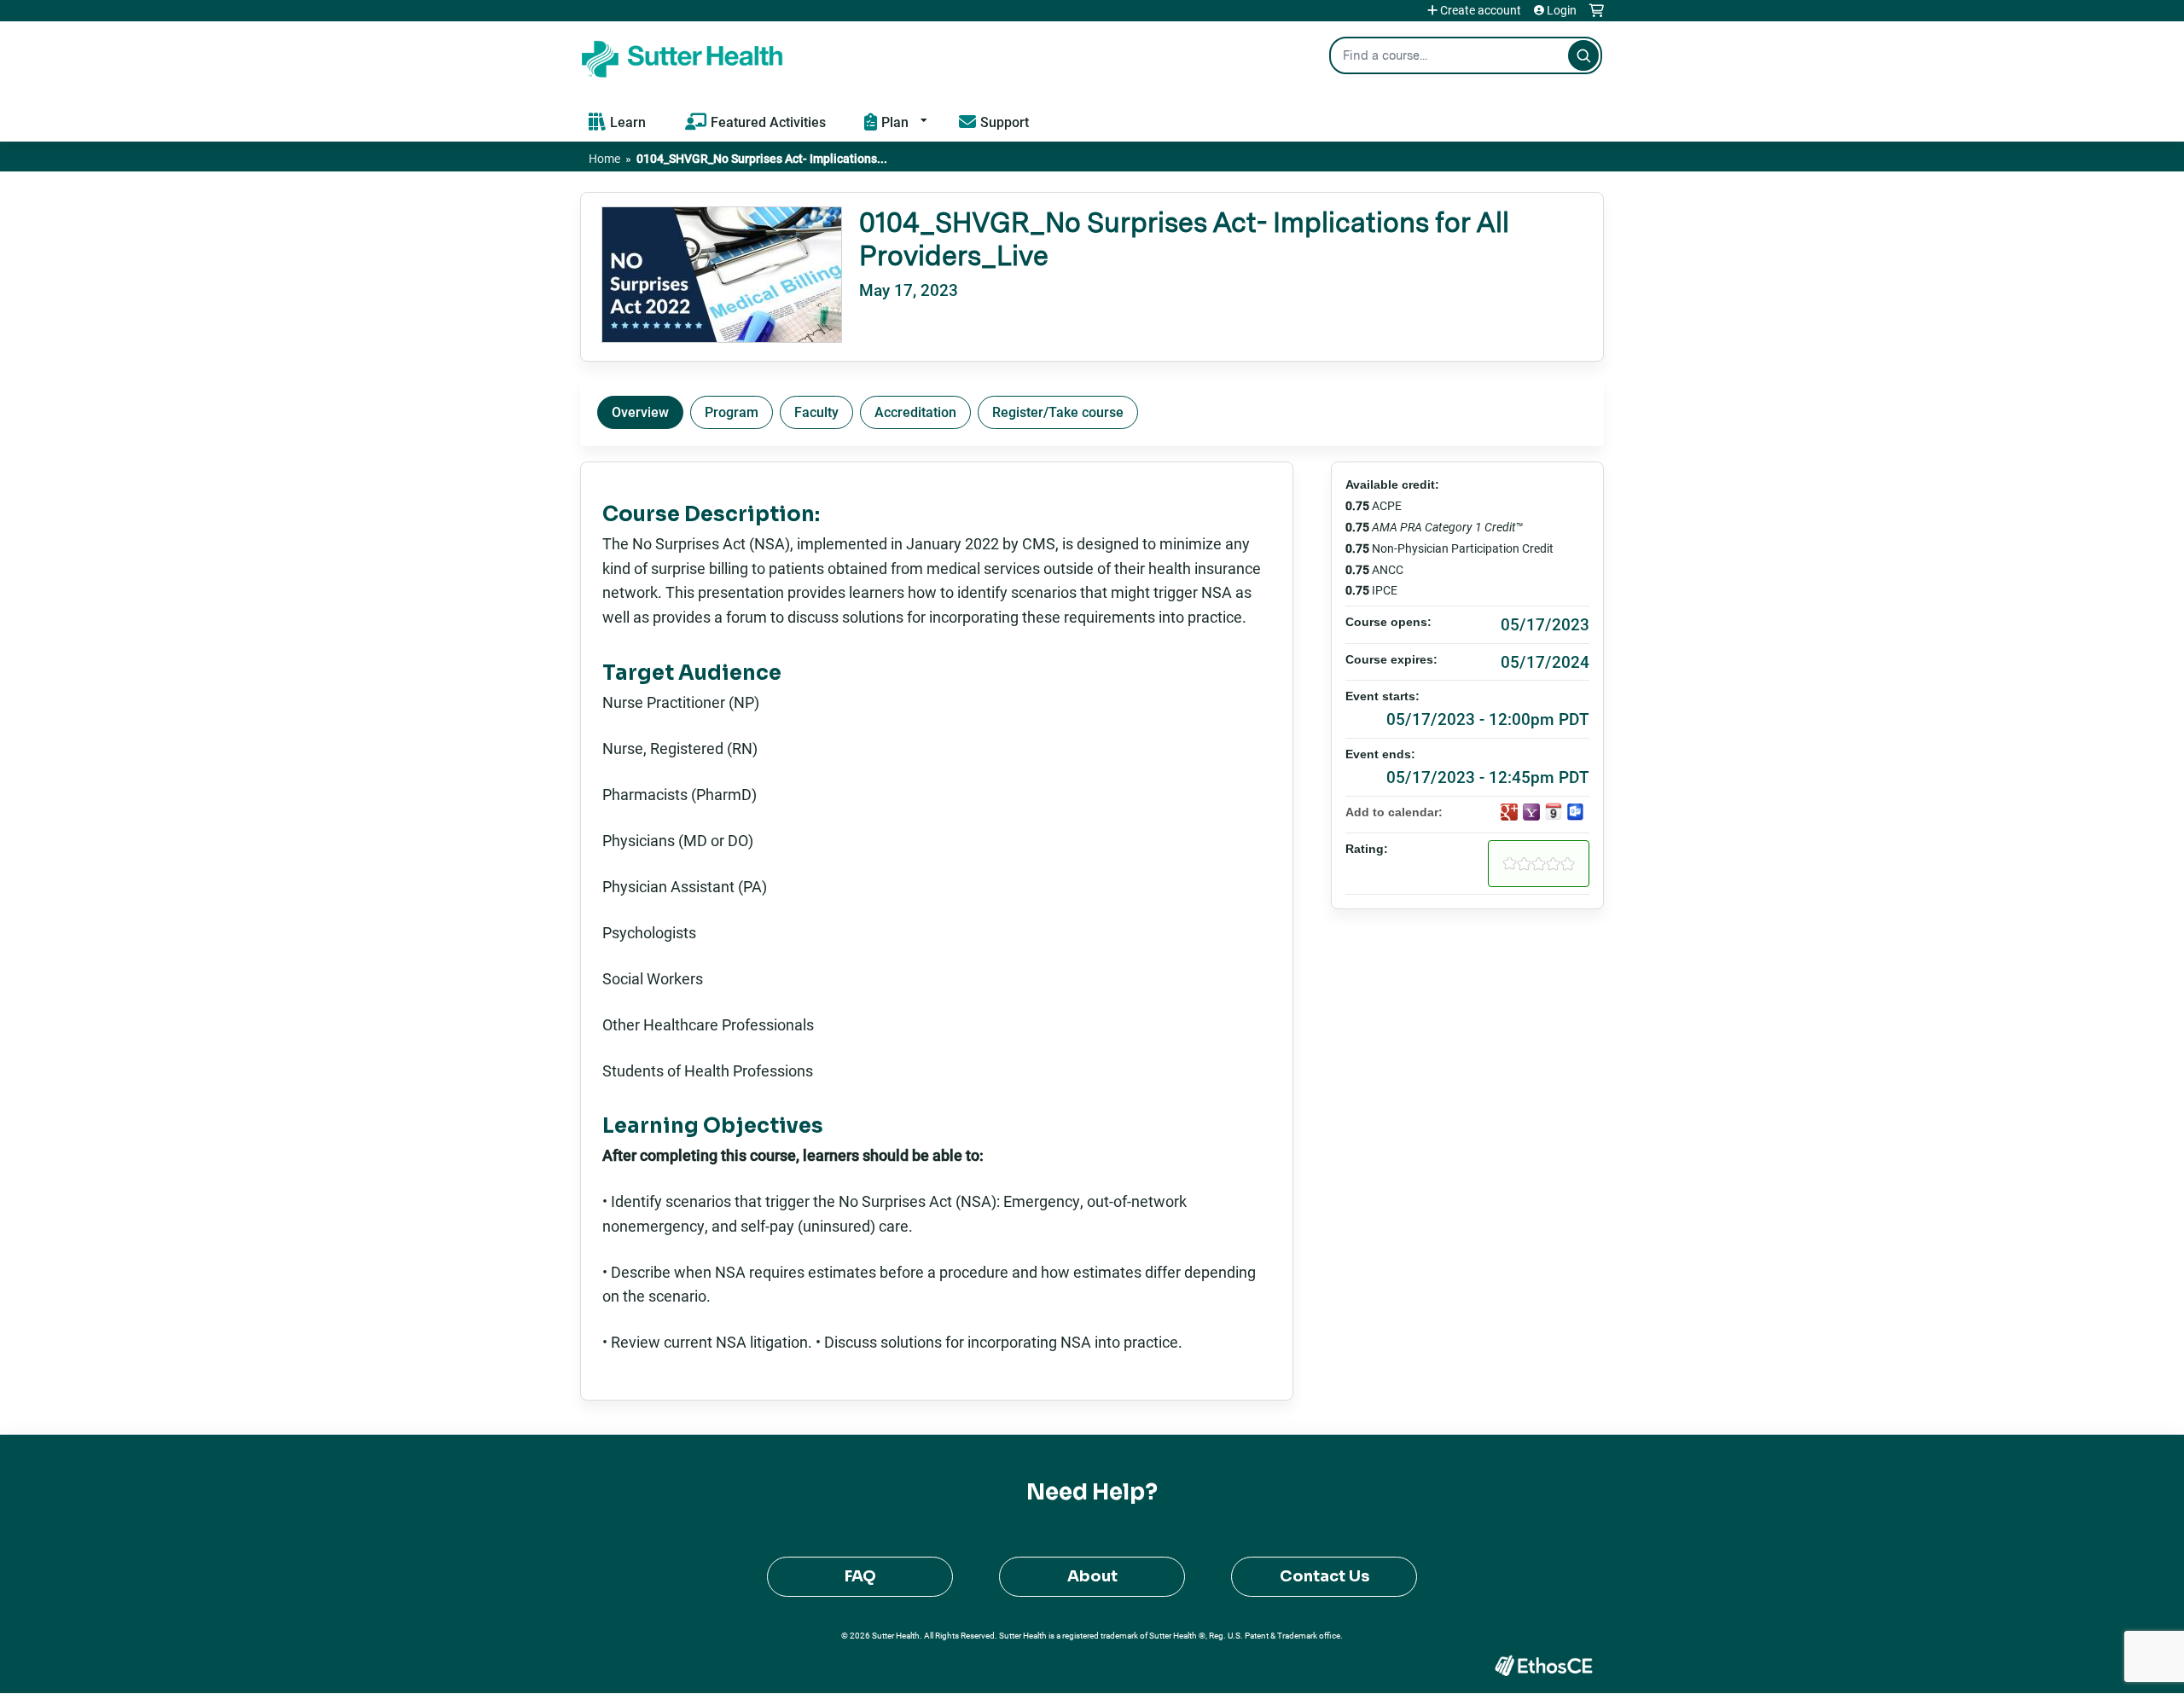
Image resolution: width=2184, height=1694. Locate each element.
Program (732, 412)
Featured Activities (768, 122)
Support (1005, 122)
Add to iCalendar (1554, 811)
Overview (640, 412)
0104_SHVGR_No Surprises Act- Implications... (762, 158)
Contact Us (1324, 1576)
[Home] (682, 55)
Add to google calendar (1509, 812)
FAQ (860, 1576)
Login (1562, 10)
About (1092, 1576)
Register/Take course (1058, 412)
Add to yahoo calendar (1531, 812)
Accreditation (915, 412)
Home (604, 158)
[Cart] (1597, 17)
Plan (895, 122)
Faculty (816, 412)
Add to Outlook (1576, 812)
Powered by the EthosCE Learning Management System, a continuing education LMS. (1543, 1665)
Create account (1481, 10)
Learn (628, 122)
